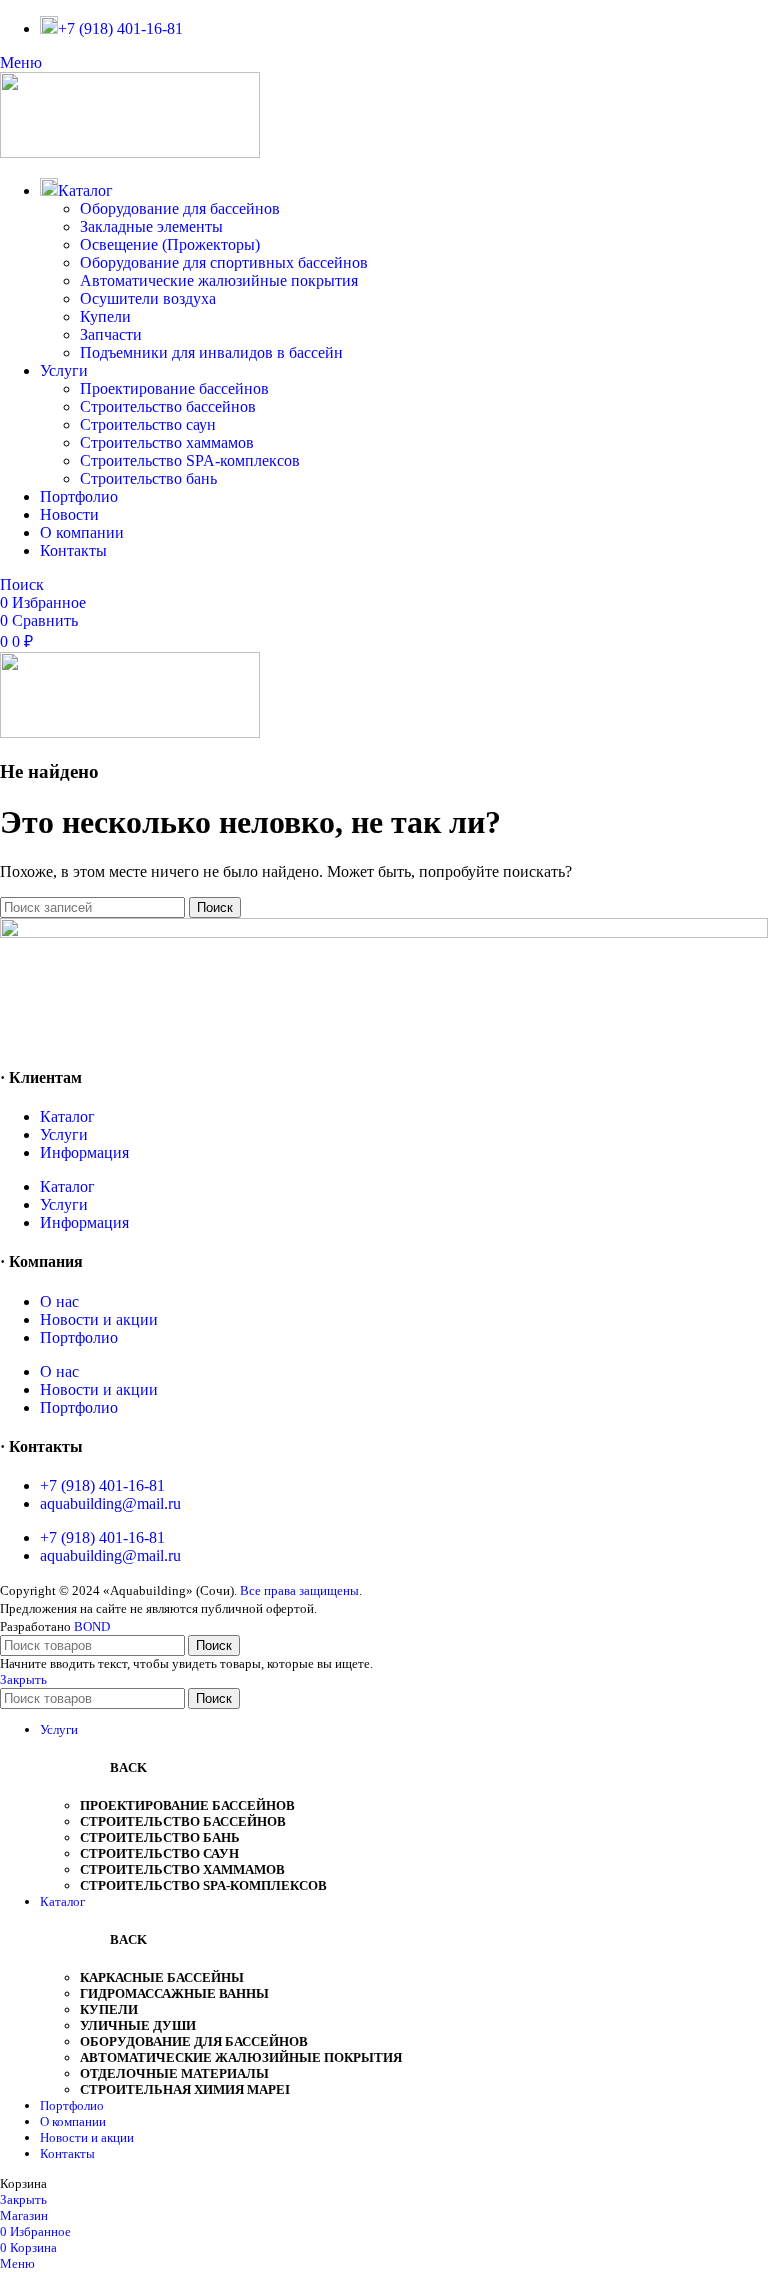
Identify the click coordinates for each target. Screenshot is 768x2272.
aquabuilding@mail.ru (110, 1503)
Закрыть (23, 1679)
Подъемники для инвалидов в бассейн (211, 352)
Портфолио (79, 1337)
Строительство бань (148, 478)
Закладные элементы (151, 226)
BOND (92, 1626)
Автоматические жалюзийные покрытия (219, 280)
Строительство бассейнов (168, 406)
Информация (84, 1152)
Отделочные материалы (174, 2073)
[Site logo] (130, 152)
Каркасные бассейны (162, 1977)
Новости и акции (99, 1319)
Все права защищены (299, 1590)
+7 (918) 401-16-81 (102, 1485)
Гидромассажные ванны (174, 1993)
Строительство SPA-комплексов (190, 460)
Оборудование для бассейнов (180, 208)
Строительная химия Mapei (185, 2089)
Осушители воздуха (148, 298)
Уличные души (138, 2025)
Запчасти (111, 334)
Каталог (67, 1116)
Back (128, 1767)
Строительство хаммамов (167, 442)
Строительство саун (148, 424)
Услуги (64, 1134)
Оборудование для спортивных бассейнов (224, 262)
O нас (59, 1301)
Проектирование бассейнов (174, 388)
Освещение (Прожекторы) (170, 244)
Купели (105, 316)
